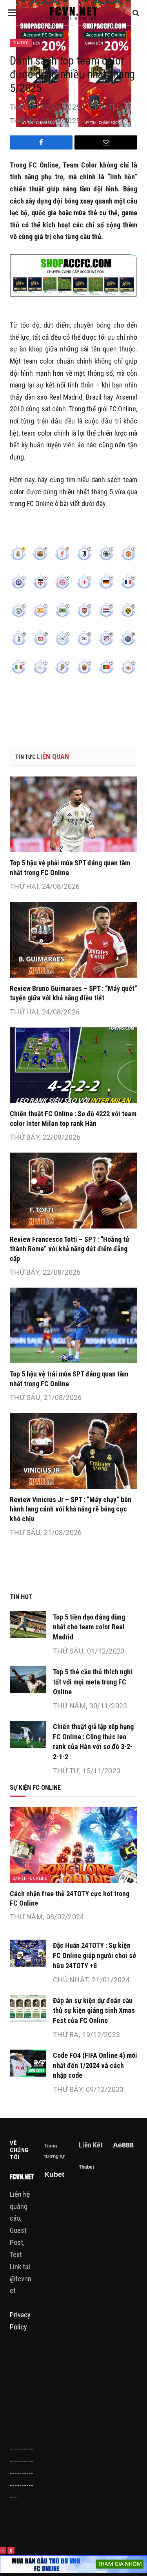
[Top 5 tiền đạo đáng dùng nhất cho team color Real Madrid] (28, 1625)
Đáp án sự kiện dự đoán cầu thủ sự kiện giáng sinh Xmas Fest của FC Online (94, 2010)
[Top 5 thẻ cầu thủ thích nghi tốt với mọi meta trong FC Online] (28, 1680)
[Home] (73, 13)
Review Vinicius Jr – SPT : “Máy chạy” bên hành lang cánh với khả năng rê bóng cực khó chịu (71, 1509)
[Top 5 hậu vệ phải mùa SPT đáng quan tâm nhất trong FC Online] (73, 814)
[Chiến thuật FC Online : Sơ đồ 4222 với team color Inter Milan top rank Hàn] (73, 1065)
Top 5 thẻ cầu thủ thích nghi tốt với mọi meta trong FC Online (93, 1682)
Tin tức (21, 43)
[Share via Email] (106, 142)
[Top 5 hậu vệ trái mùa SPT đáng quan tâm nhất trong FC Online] (73, 1325)
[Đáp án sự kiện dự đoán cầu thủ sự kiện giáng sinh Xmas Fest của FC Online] (28, 2008)
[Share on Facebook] (41, 142)
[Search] (135, 13)
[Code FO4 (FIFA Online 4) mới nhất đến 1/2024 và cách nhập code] (28, 2063)
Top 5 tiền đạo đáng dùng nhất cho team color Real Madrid (89, 1627)
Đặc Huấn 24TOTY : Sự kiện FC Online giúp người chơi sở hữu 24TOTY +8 (94, 1955)
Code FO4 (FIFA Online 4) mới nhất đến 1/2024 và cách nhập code (95, 2065)
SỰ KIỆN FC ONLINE (30, 1878)
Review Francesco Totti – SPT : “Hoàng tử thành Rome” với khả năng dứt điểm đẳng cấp (70, 1249)
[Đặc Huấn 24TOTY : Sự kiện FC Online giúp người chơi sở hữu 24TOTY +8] (28, 1953)
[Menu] (13, 13)
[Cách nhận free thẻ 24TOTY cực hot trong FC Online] (73, 1845)
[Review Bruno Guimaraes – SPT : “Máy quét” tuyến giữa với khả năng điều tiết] (73, 939)
